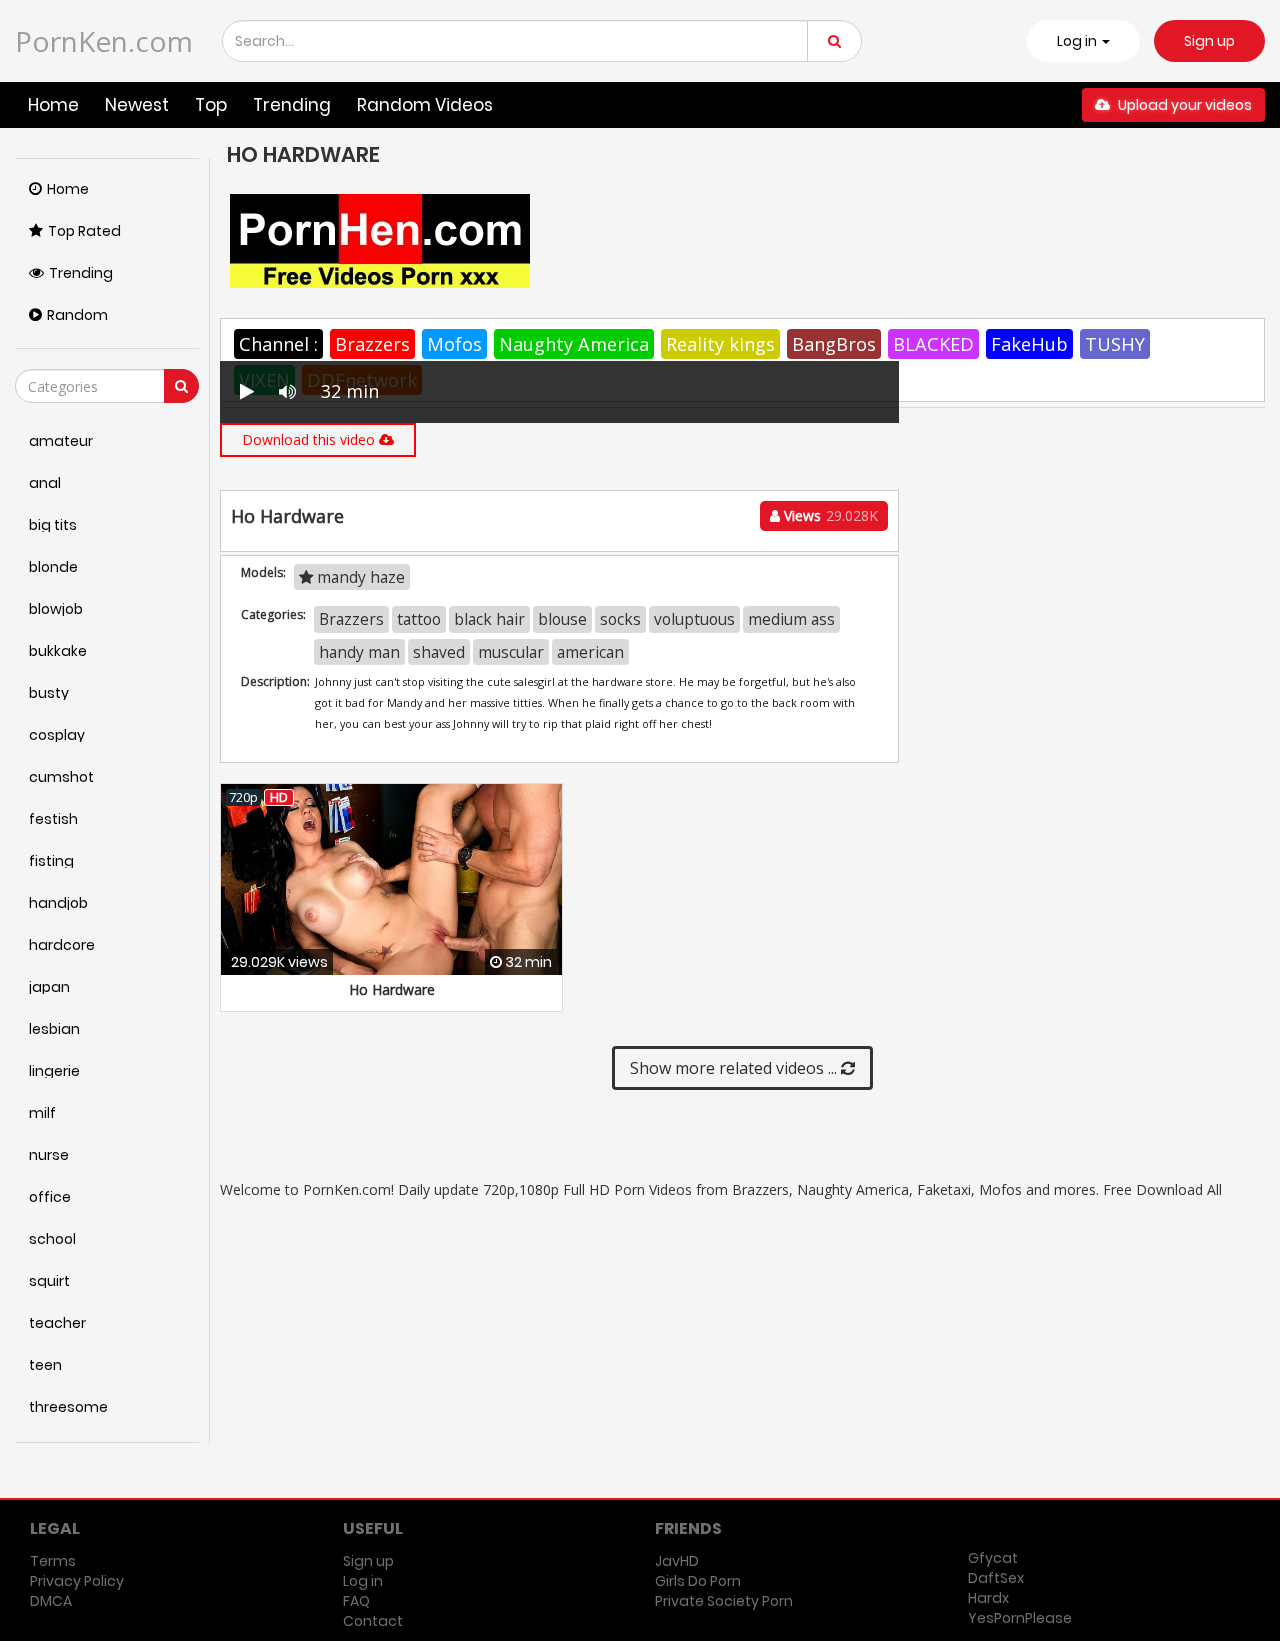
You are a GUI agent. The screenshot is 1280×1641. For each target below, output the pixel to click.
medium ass (791, 619)
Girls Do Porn (698, 1581)
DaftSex (996, 1578)
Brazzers (372, 344)
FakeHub (1029, 344)
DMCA (51, 1601)
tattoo (419, 619)
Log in (363, 1581)
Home (53, 105)
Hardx (988, 1598)
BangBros (834, 344)
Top (211, 105)
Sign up (1209, 41)
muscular (511, 652)
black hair (489, 619)
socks (620, 619)
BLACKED (933, 344)
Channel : (278, 344)
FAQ (356, 1601)
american (590, 652)
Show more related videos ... (735, 1068)
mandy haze (359, 577)
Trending (292, 105)
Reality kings (720, 344)
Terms (53, 1561)
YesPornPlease (1020, 1618)
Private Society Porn (724, 1601)
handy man (359, 652)
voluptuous (694, 619)
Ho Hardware (392, 989)
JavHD (677, 1561)
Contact (373, 1621)
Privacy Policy (77, 1581)
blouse (562, 619)
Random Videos (425, 105)
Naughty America (574, 344)
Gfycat (993, 1558)
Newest (137, 105)
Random (77, 315)
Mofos (454, 344)
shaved (439, 652)
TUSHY (1115, 344)
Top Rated (84, 231)
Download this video (310, 439)
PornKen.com (104, 41)
